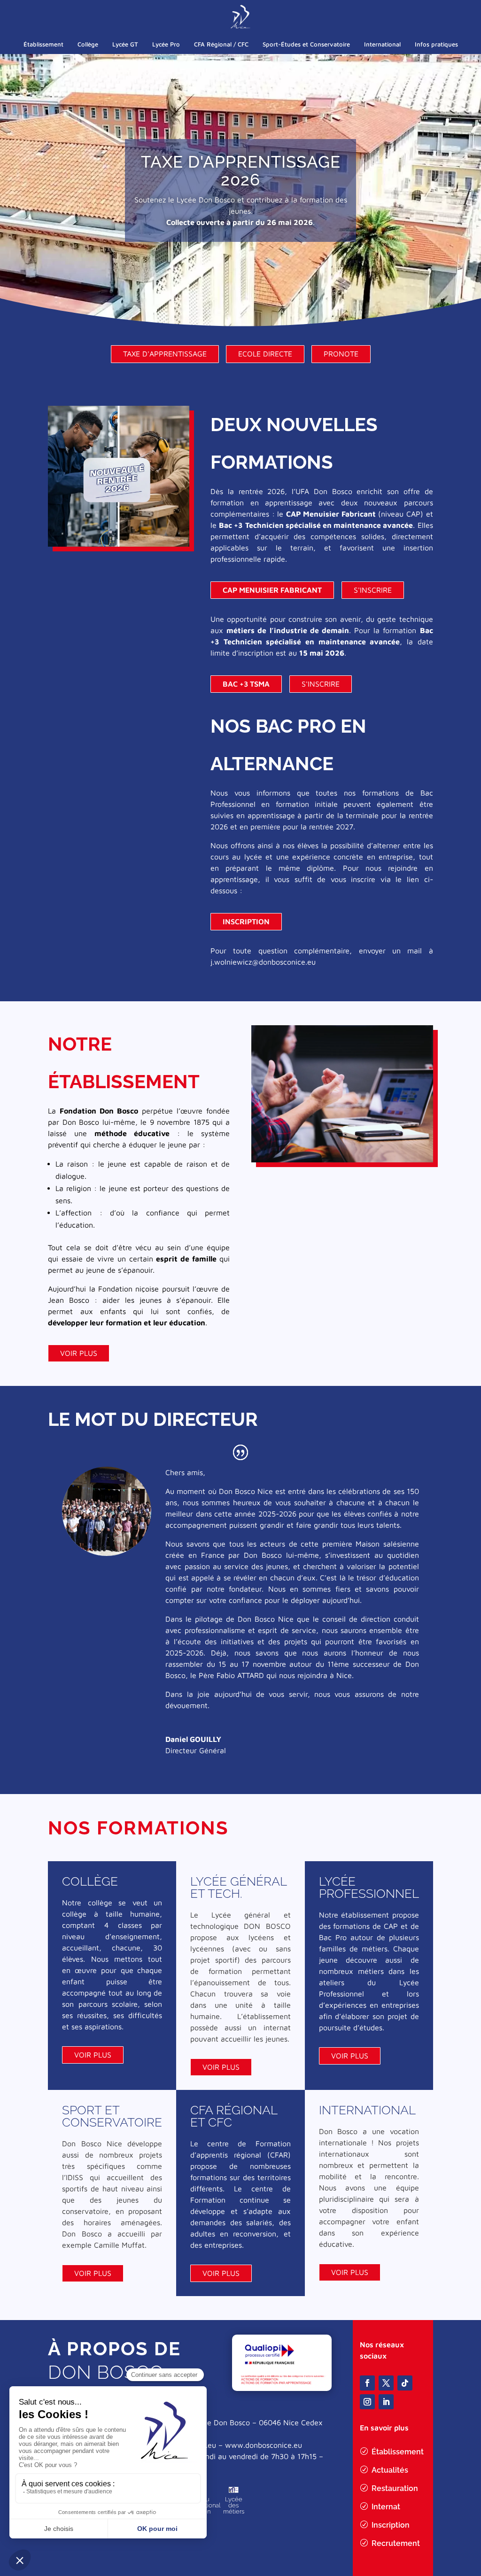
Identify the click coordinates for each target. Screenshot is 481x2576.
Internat (386, 2507)
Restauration (395, 2488)
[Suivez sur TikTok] (405, 2383)
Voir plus (79, 1353)
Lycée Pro (166, 44)
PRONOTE (341, 354)
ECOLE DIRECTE (265, 354)
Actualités (390, 2470)
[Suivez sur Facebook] (367, 2383)
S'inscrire (373, 590)
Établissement (43, 44)
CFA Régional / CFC (221, 44)
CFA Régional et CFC (234, 2116)
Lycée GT (125, 44)
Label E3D (233, 2507)
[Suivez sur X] (386, 2383)
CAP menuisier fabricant (272, 590)
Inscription (246, 921)
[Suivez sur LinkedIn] (386, 2402)
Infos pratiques (436, 44)
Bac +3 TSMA (246, 684)
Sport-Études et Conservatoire (306, 44)
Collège (88, 44)
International (382, 44)
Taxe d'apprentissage (165, 354)
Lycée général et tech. (238, 1888)
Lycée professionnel (369, 1888)
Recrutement (396, 2543)
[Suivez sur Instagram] (367, 2402)
